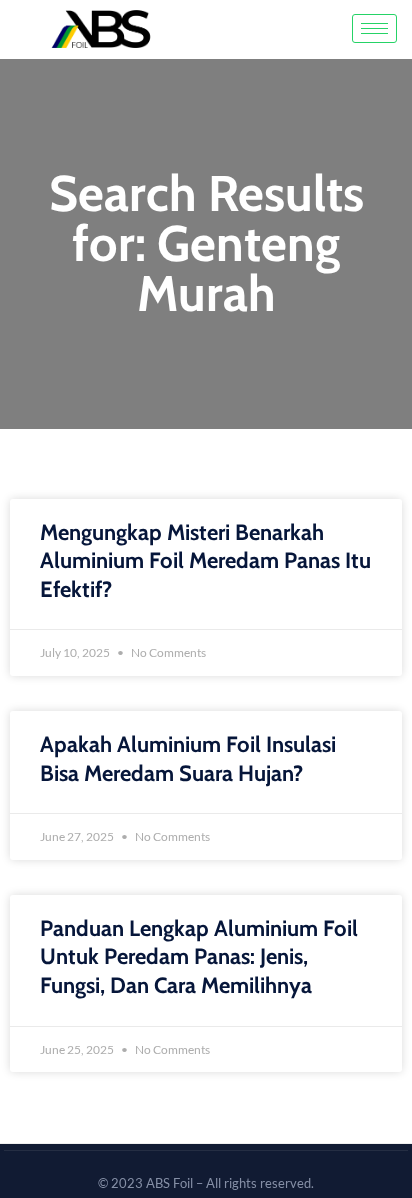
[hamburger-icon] (374, 28)
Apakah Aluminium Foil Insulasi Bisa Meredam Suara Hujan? (188, 759)
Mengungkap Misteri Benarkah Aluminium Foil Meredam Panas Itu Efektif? (205, 561)
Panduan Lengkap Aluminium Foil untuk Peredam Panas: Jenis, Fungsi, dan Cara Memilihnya (199, 957)
